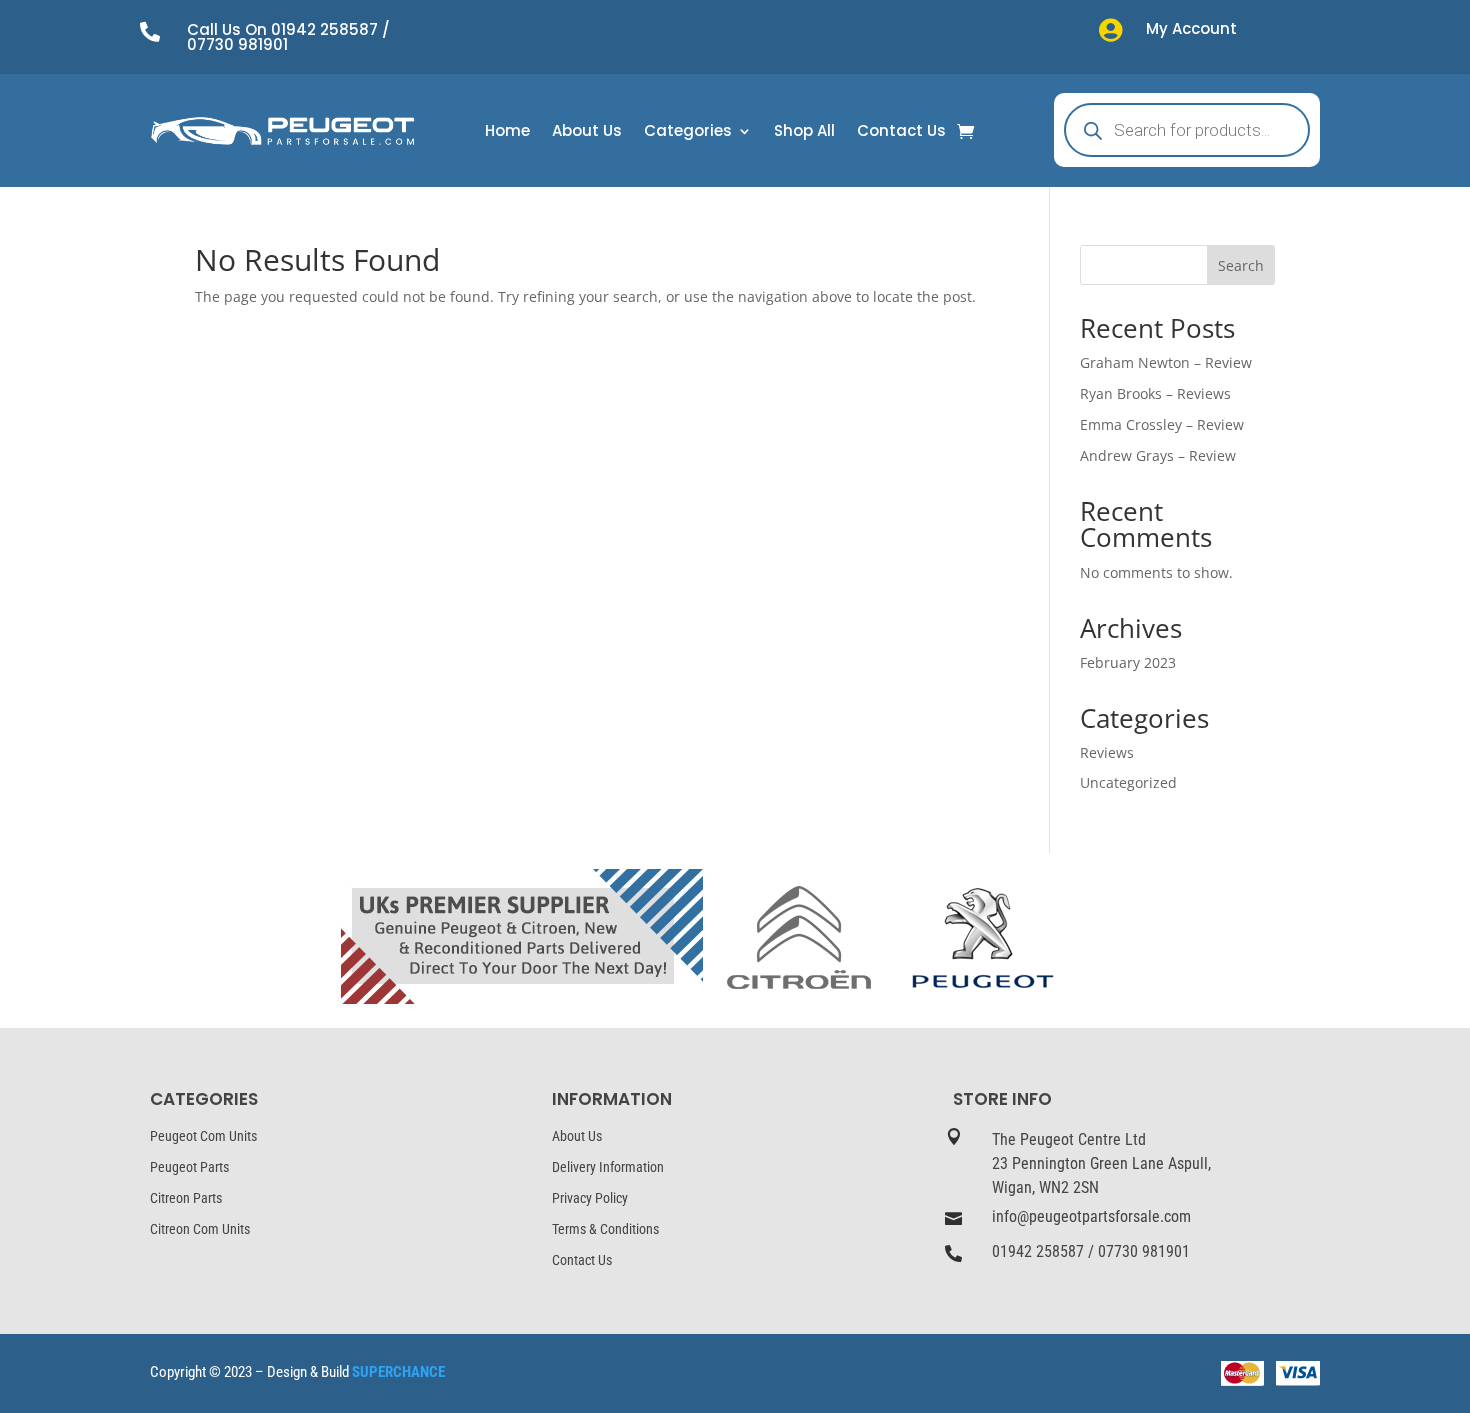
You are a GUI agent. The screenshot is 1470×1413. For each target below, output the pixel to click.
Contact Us (901, 132)
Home (507, 132)
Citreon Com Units (200, 1229)
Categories (688, 132)
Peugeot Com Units (203, 1136)
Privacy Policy (590, 1198)
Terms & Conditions (605, 1229)
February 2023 (1128, 662)
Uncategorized (1128, 782)
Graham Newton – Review (1166, 362)
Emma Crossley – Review (1162, 424)
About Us (587, 132)
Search (1241, 265)
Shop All (804, 132)
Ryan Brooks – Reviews (1155, 393)
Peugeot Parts (189, 1167)
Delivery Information (608, 1167)
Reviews (1107, 752)
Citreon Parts (186, 1198)
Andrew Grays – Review (1158, 455)
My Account (1191, 28)
